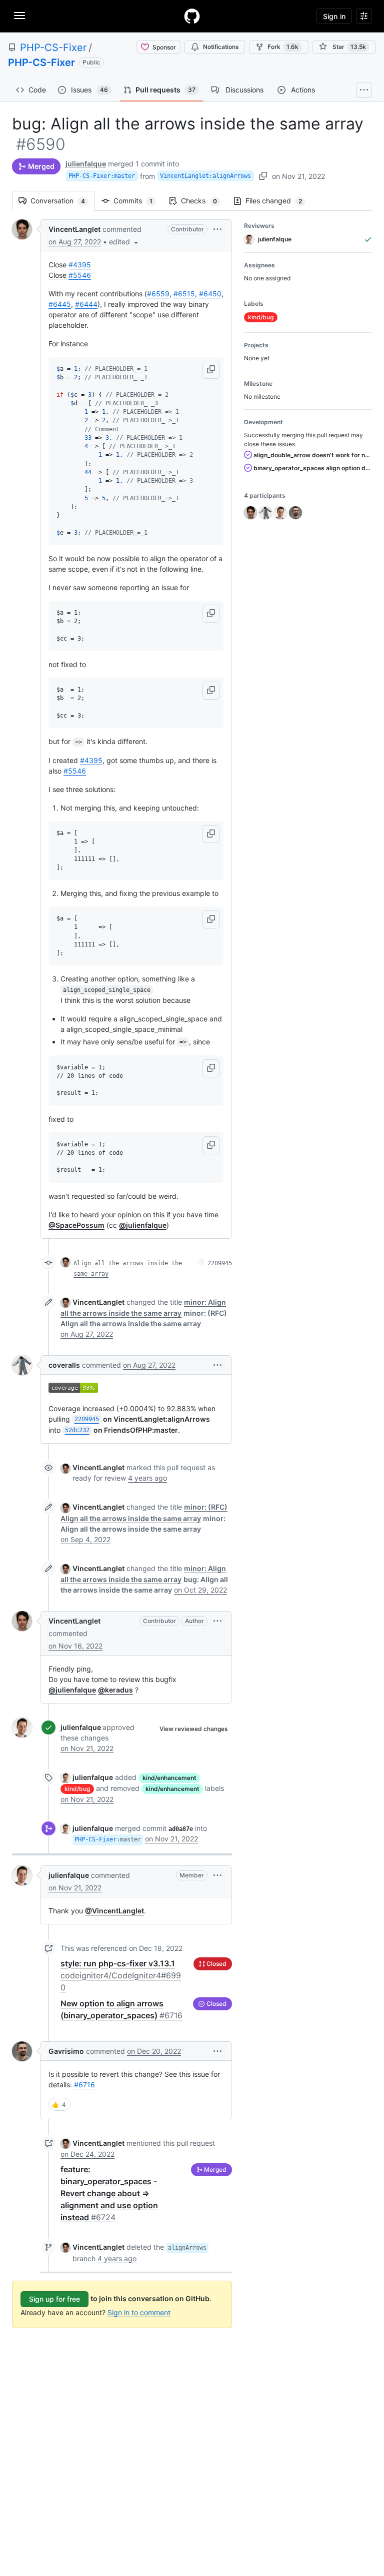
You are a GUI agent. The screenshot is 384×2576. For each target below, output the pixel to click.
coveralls (64, 1365)
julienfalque (86, 164)
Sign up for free (54, 2299)
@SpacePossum (76, 1225)
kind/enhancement (169, 1778)
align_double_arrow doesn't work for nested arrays (312, 455)
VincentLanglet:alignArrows (205, 176)
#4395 (80, 265)
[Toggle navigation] (19, 15)
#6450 (210, 294)
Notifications (221, 47)
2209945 (220, 1263)
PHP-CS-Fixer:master (102, 176)
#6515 (184, 294)
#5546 (80, 275)
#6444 (86, 304)
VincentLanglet (74, 229)
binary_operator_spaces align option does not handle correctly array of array (312, 468)
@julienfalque (143, 1225)
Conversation (63, 201)
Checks (204, 201)
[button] (124, 242)
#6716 (84, 2085)
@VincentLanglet (114, 1911)
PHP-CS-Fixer (53, 47)
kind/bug (77, 1789)
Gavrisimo (66, 2051)
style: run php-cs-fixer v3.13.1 (121, 1975)
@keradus (115, 1690)
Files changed (279, 201)
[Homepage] (192, 16)
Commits (138, 201)
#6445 (60, 304)
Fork (283, 47)
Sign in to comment (139, 2312)
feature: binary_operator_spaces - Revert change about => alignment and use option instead (109, 2193)
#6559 (158, 294)
